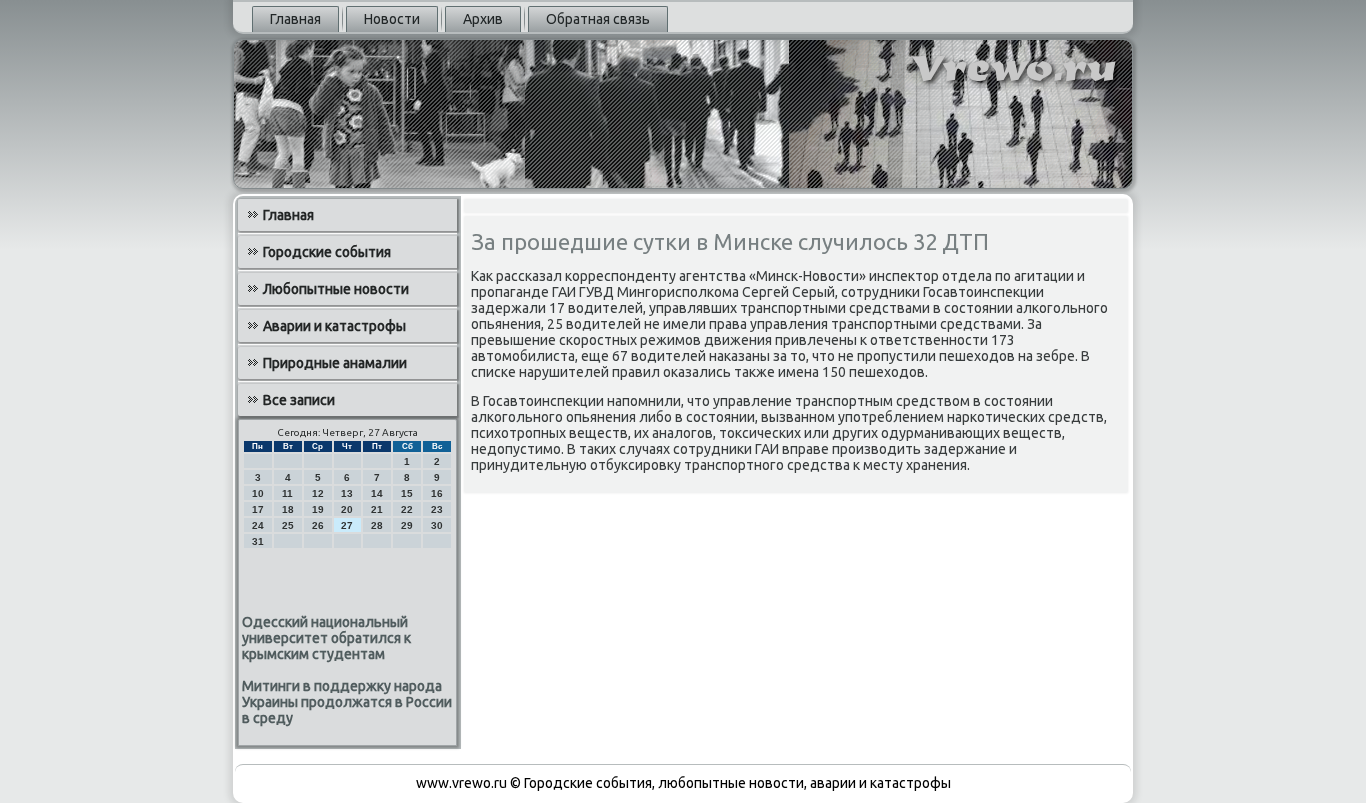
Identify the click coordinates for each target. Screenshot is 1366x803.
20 (347, 509)
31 (258, 541)
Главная (295, 19)
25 (288, 525)
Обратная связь (598, 19)
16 (437, 493)
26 (318, 525)
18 (288, 509)
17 (258, 509)
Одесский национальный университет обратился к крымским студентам (326, 638)
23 (437, 509)
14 (377, 493)
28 (377, 525)
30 (437, 525)
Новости (392, 19)
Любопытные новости (336, 289)
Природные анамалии (335, 363)
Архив (483, 19)
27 (347, 525)
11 (287, 493)
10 (258, 493)
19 (318, 509)
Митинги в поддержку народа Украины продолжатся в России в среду (347, 702)
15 (407, 493)
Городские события (327, 252)
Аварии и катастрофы (334, 326)
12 (318, 493)
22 (407, 509)
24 (258, 525)
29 (407, 525)
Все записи (299, 400)
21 (377, 509)
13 (347, 493)
